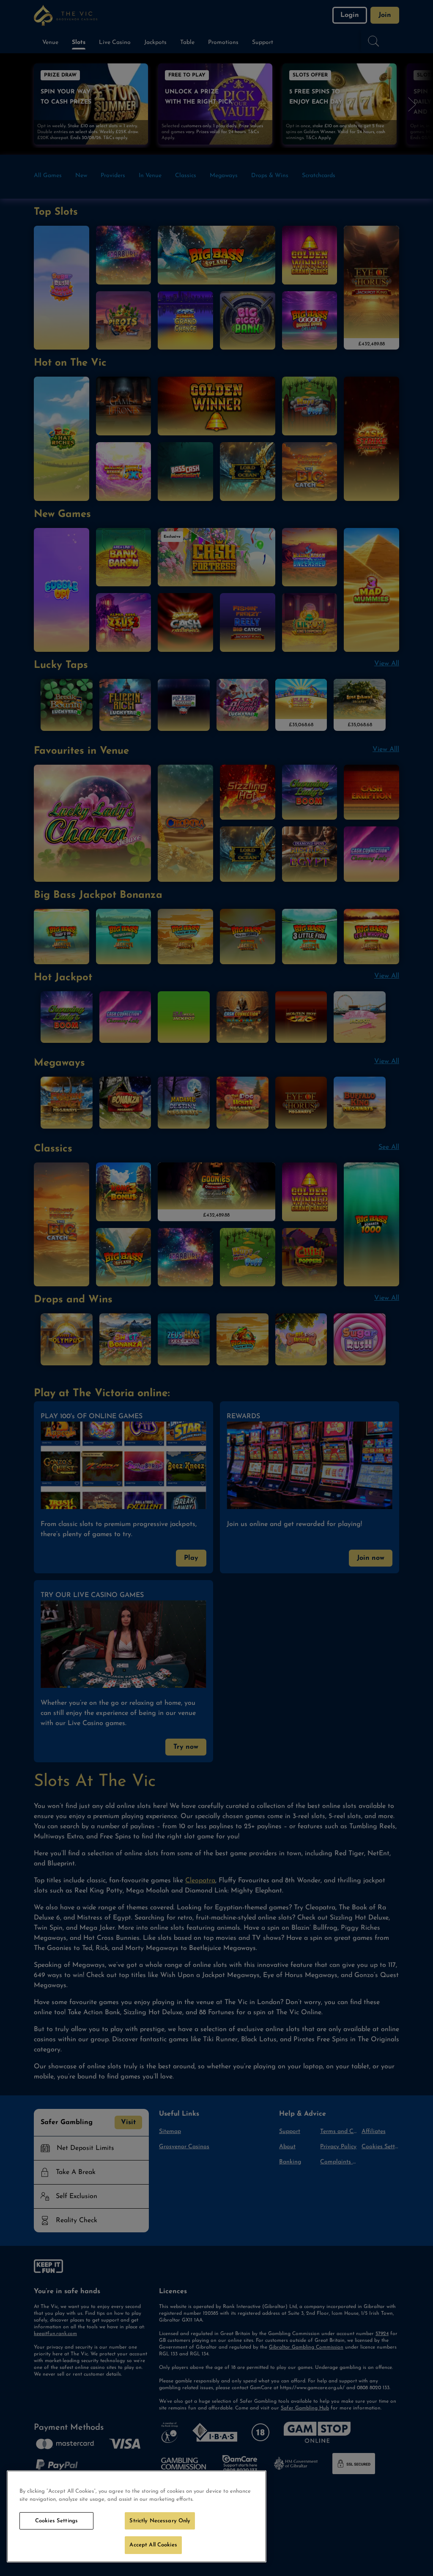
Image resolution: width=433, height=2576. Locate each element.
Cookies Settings (56, 2521)
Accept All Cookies (153, 2545)
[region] (137, 2516)
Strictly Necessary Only (160, 2521)
